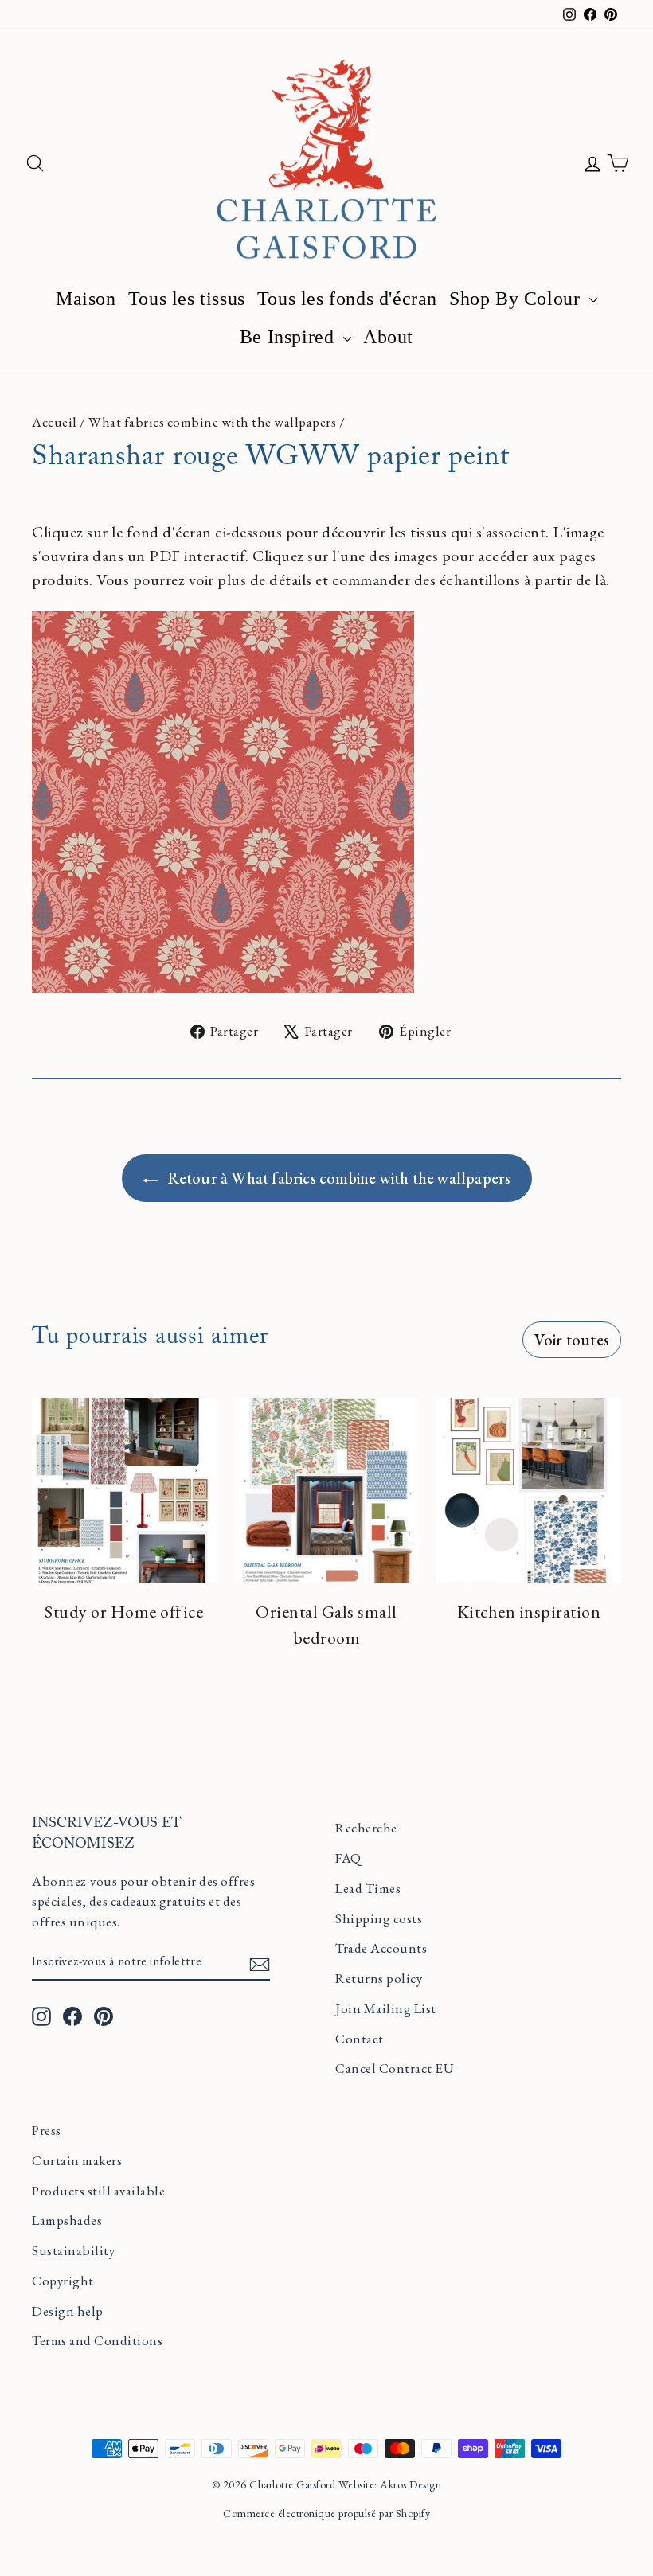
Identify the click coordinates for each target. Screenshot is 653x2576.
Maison (86, 299)
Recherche (366, 1828)
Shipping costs (379, 1918)
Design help (68, 2311)
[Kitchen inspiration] (529, 1490)
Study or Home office (124, 1612)
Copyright (63, 2281)
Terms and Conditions (97, 2340)
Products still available (98, 2191)
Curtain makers (77, 2160)
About (388, 337)
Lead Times (368, 1888)
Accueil (55, 422)
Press (47, 2130)
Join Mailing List (386, 2008)
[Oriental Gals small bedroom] (326, 1490)
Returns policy (379, 1978)
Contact (360, 2039)
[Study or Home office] (124, 1490)
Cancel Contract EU (395, 2068)
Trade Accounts (381, 1948)
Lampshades (67, 2220)
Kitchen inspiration (529, 1612)
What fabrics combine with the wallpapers (212, 422)
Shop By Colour (517, 299)
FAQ (348, 1858)
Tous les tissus (187, 299)
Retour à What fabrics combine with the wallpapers (338, 1178)
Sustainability (73, 2250)
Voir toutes (572, 1340)
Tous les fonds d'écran (347, 299)
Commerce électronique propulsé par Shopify (326, 2513)
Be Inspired (289, 337)
